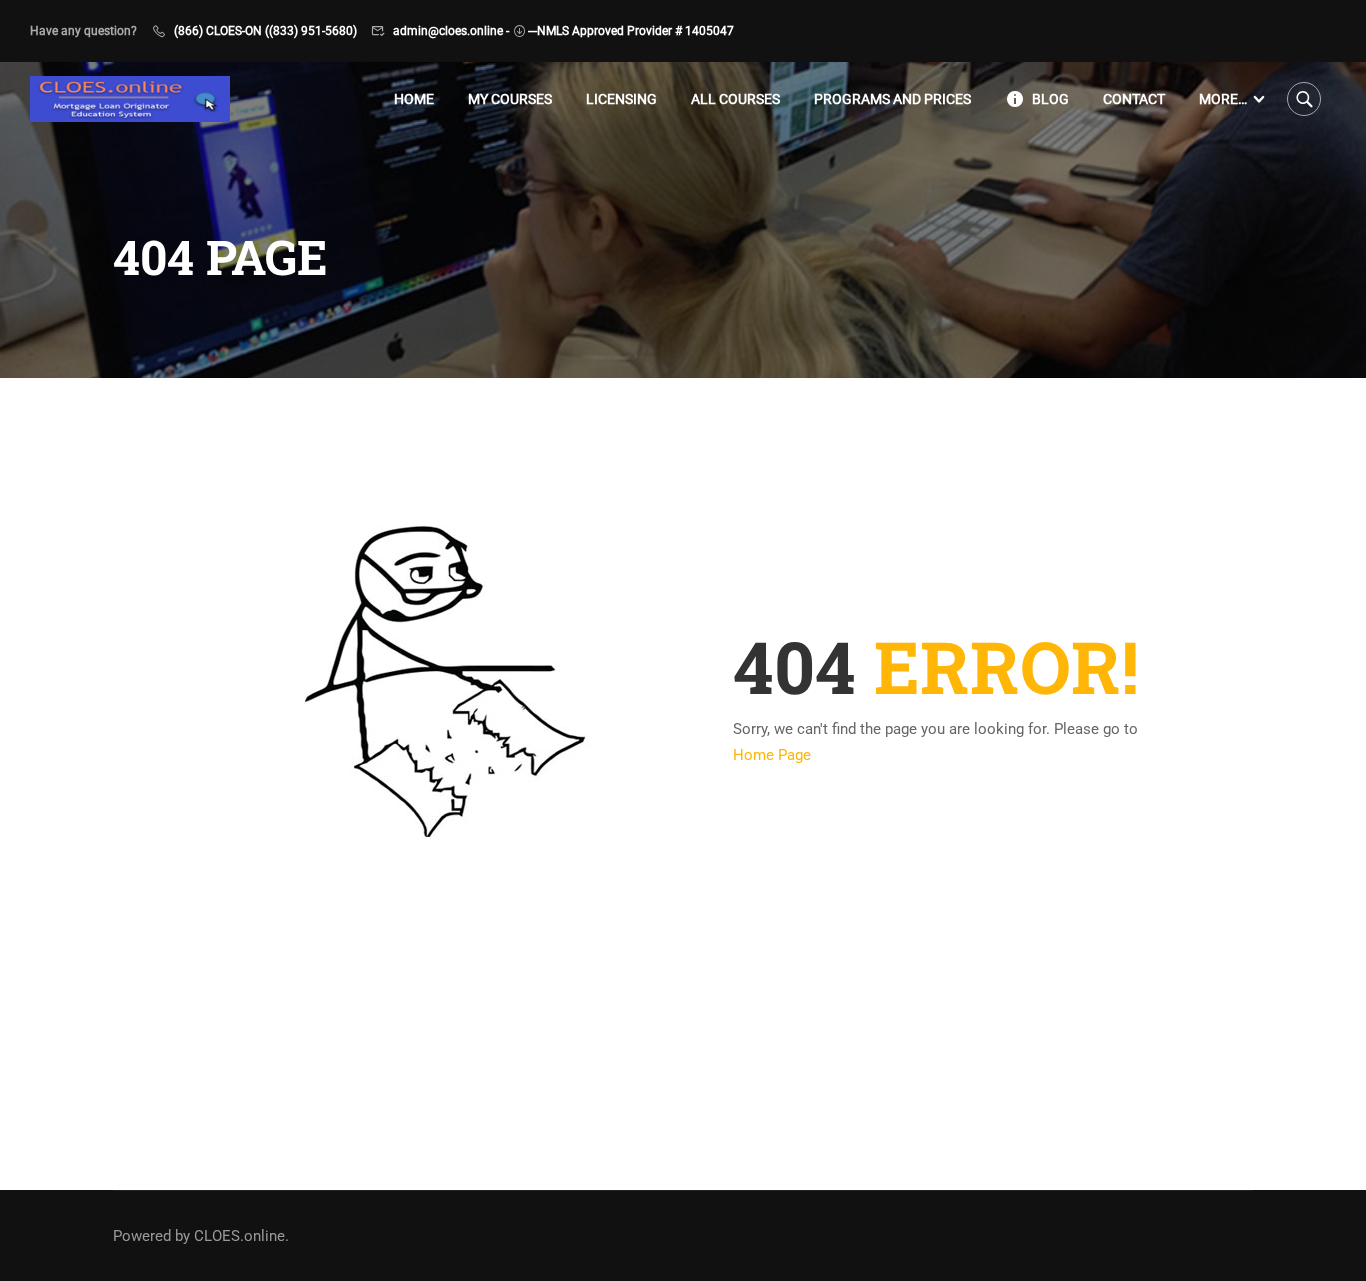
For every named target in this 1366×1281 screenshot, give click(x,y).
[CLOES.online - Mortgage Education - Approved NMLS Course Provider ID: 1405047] (130, 99)
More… (1223, 99)
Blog (1050, 99)
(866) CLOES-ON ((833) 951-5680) (265, 31)
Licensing (621, 99)
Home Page (772, 755)
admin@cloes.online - (451, 31)
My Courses (510, 99)
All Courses (735, 99)
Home (414, 99)
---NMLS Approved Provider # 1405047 (631, 31)
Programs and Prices (892, 99)
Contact (1134, 99)
